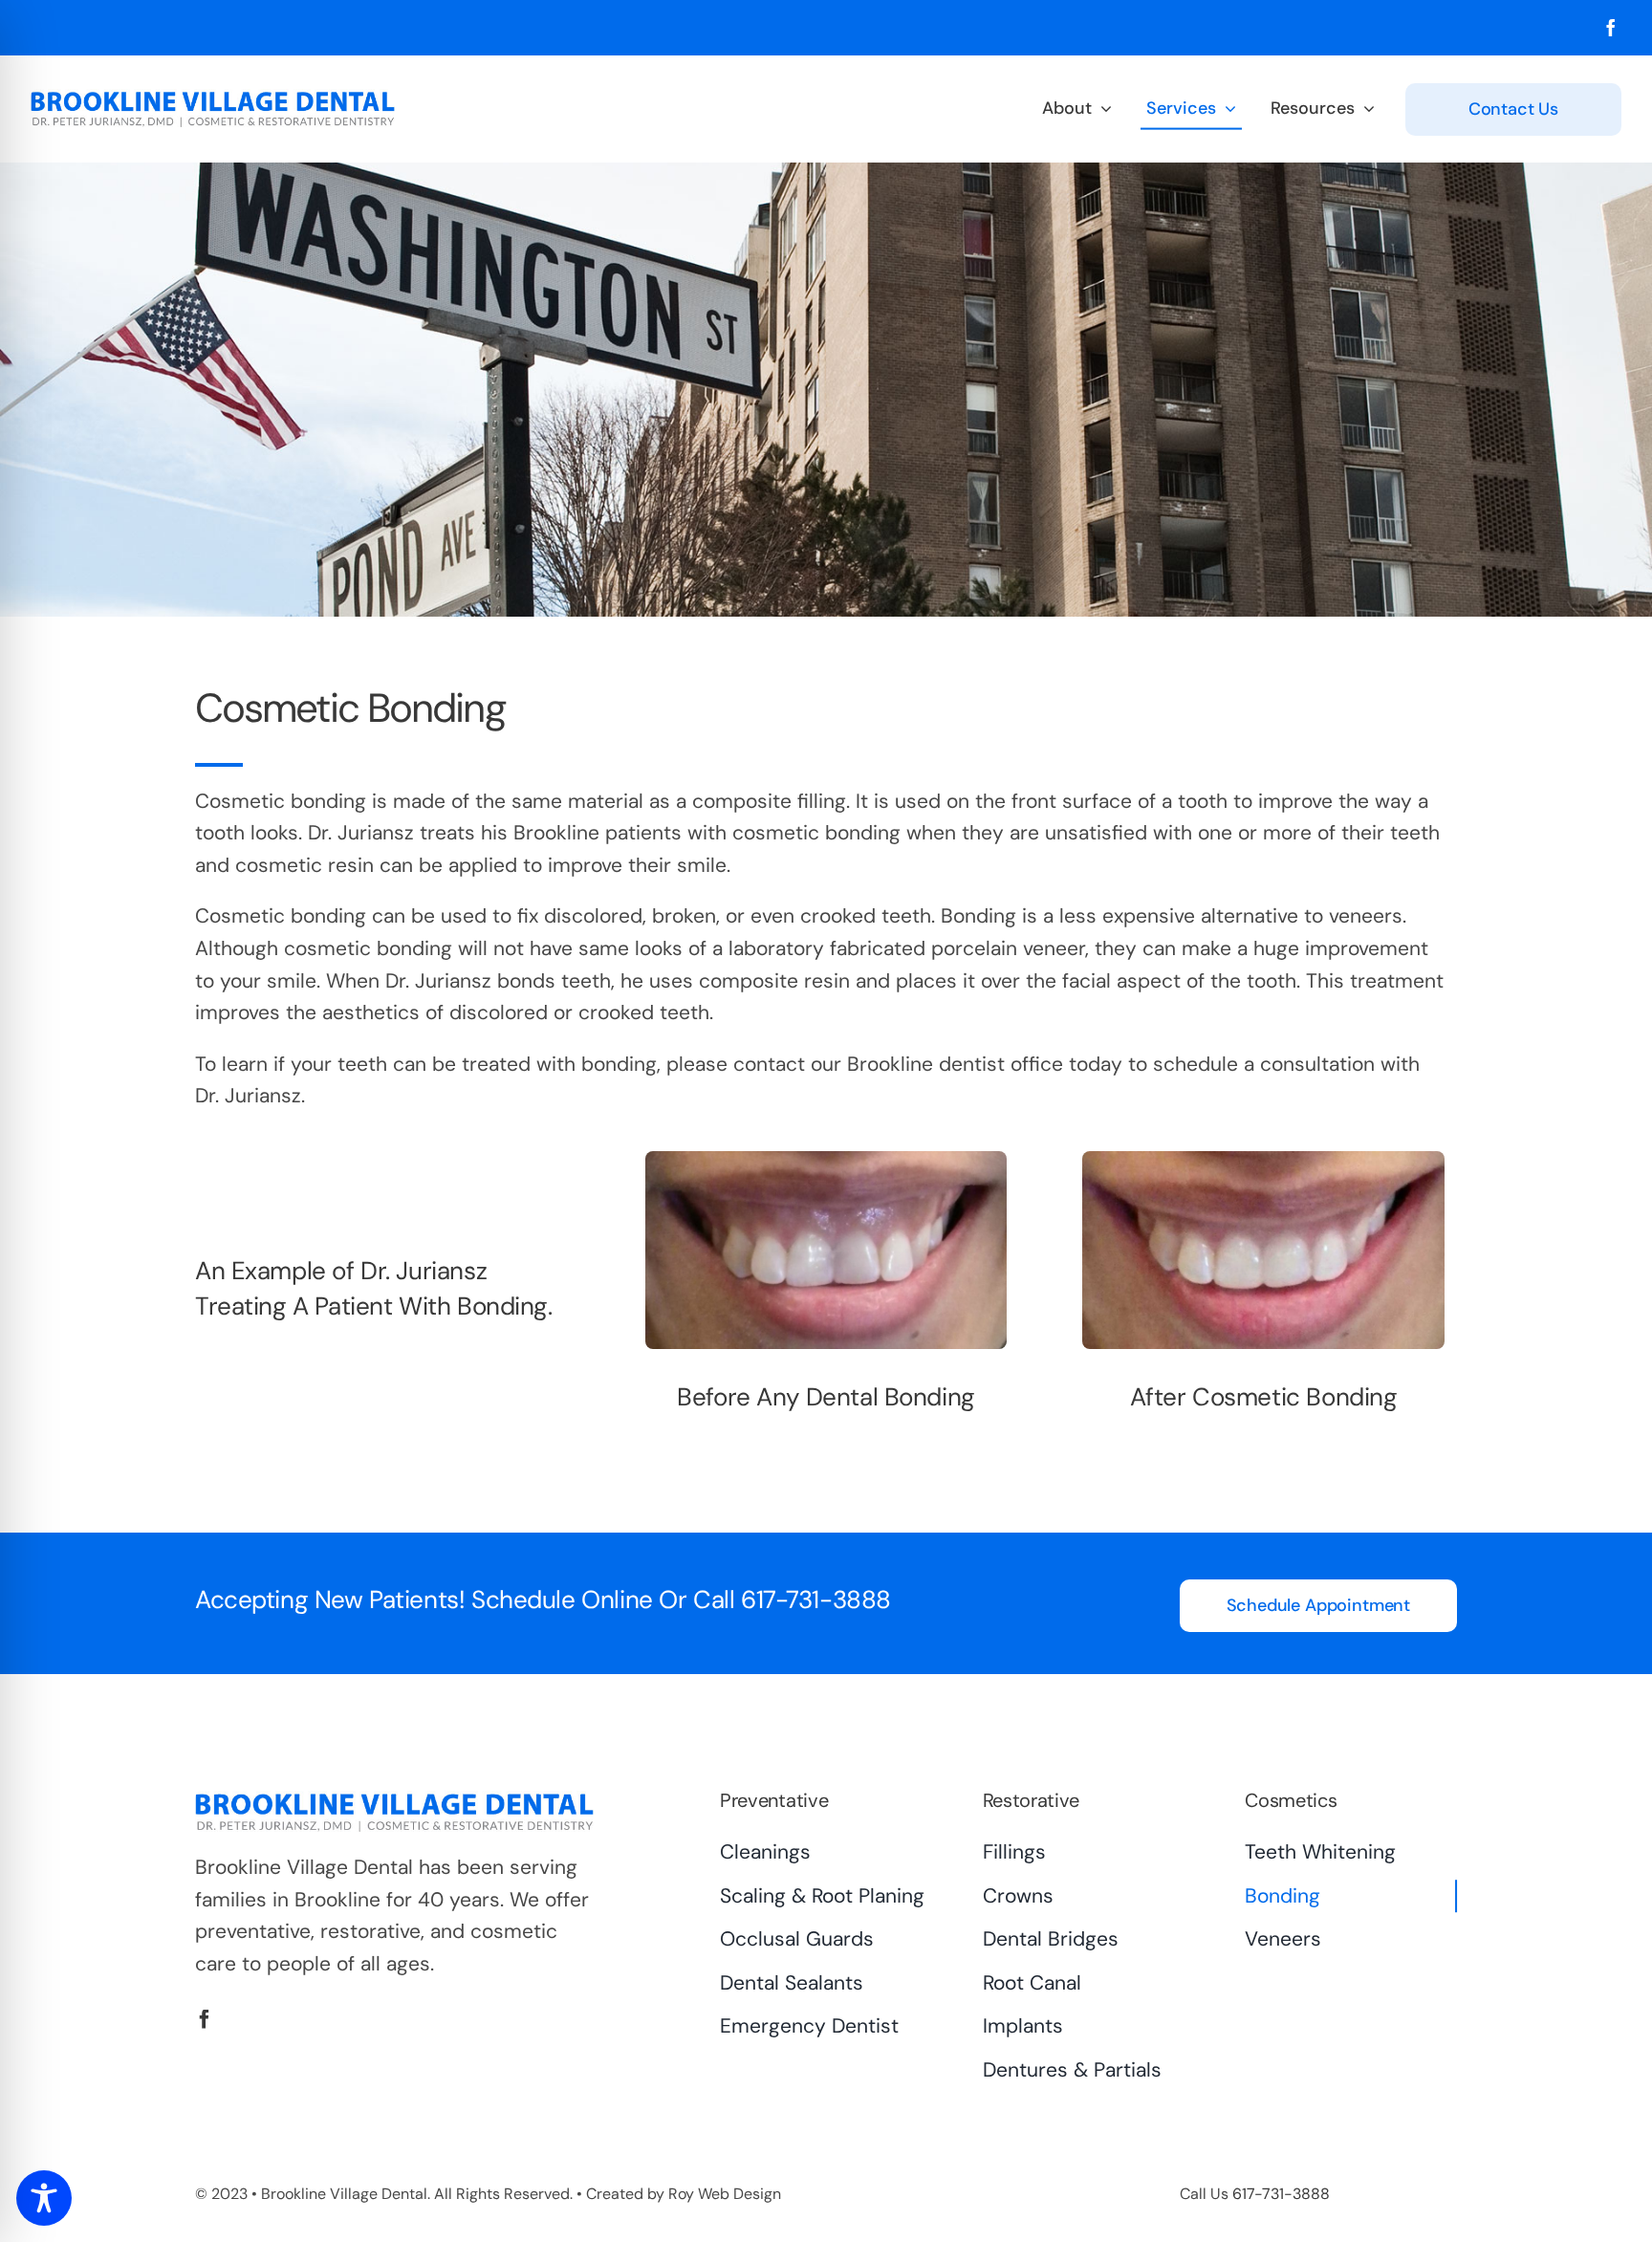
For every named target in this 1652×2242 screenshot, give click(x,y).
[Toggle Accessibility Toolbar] (44, 2198)
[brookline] (213, 98)
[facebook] (1611, 28)
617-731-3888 (816, 1600)
